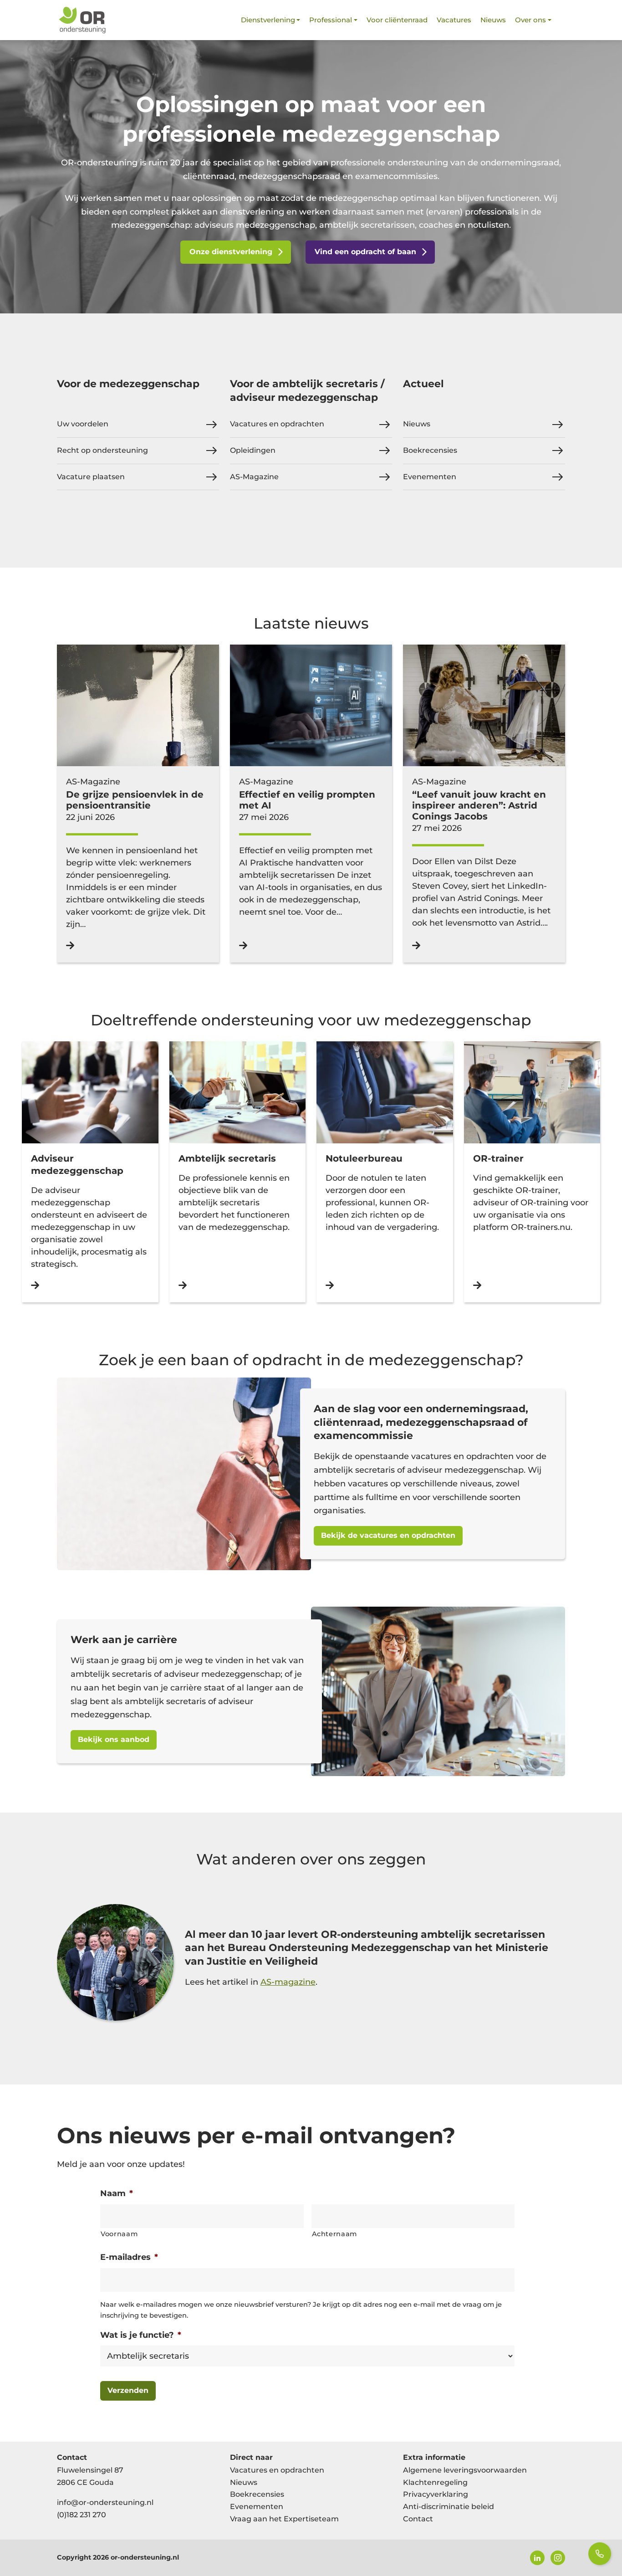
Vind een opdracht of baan (365, 252)
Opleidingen (253, 450)
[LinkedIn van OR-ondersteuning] (537, 2558)
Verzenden (128, 2390)
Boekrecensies (430, 450)
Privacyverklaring (436, 2494)
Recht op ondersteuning (102, 450)
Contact (418, 2519)
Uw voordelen (83, 424)
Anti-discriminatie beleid (449, 2507)
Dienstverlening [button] (268, 20)
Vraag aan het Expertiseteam (284, 2519)
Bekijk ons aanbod (114, 1739)
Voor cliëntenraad (397, 20)
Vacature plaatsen (91, 477)
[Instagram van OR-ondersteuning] (558, 2558)
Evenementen (430, 477)
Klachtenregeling (435, 2482)
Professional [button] (331, 20)
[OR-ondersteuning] (82, 20)
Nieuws (493, 20)
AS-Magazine (254, 477)
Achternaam (335, 2234)
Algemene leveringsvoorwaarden (465, 2470)
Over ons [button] (530, 20)
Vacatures (454, 20)
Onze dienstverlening (231, 252)
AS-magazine (288, 1982)
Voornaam (119, 2234)
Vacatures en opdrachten (277, 424)
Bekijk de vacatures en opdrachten (388, 1535)
